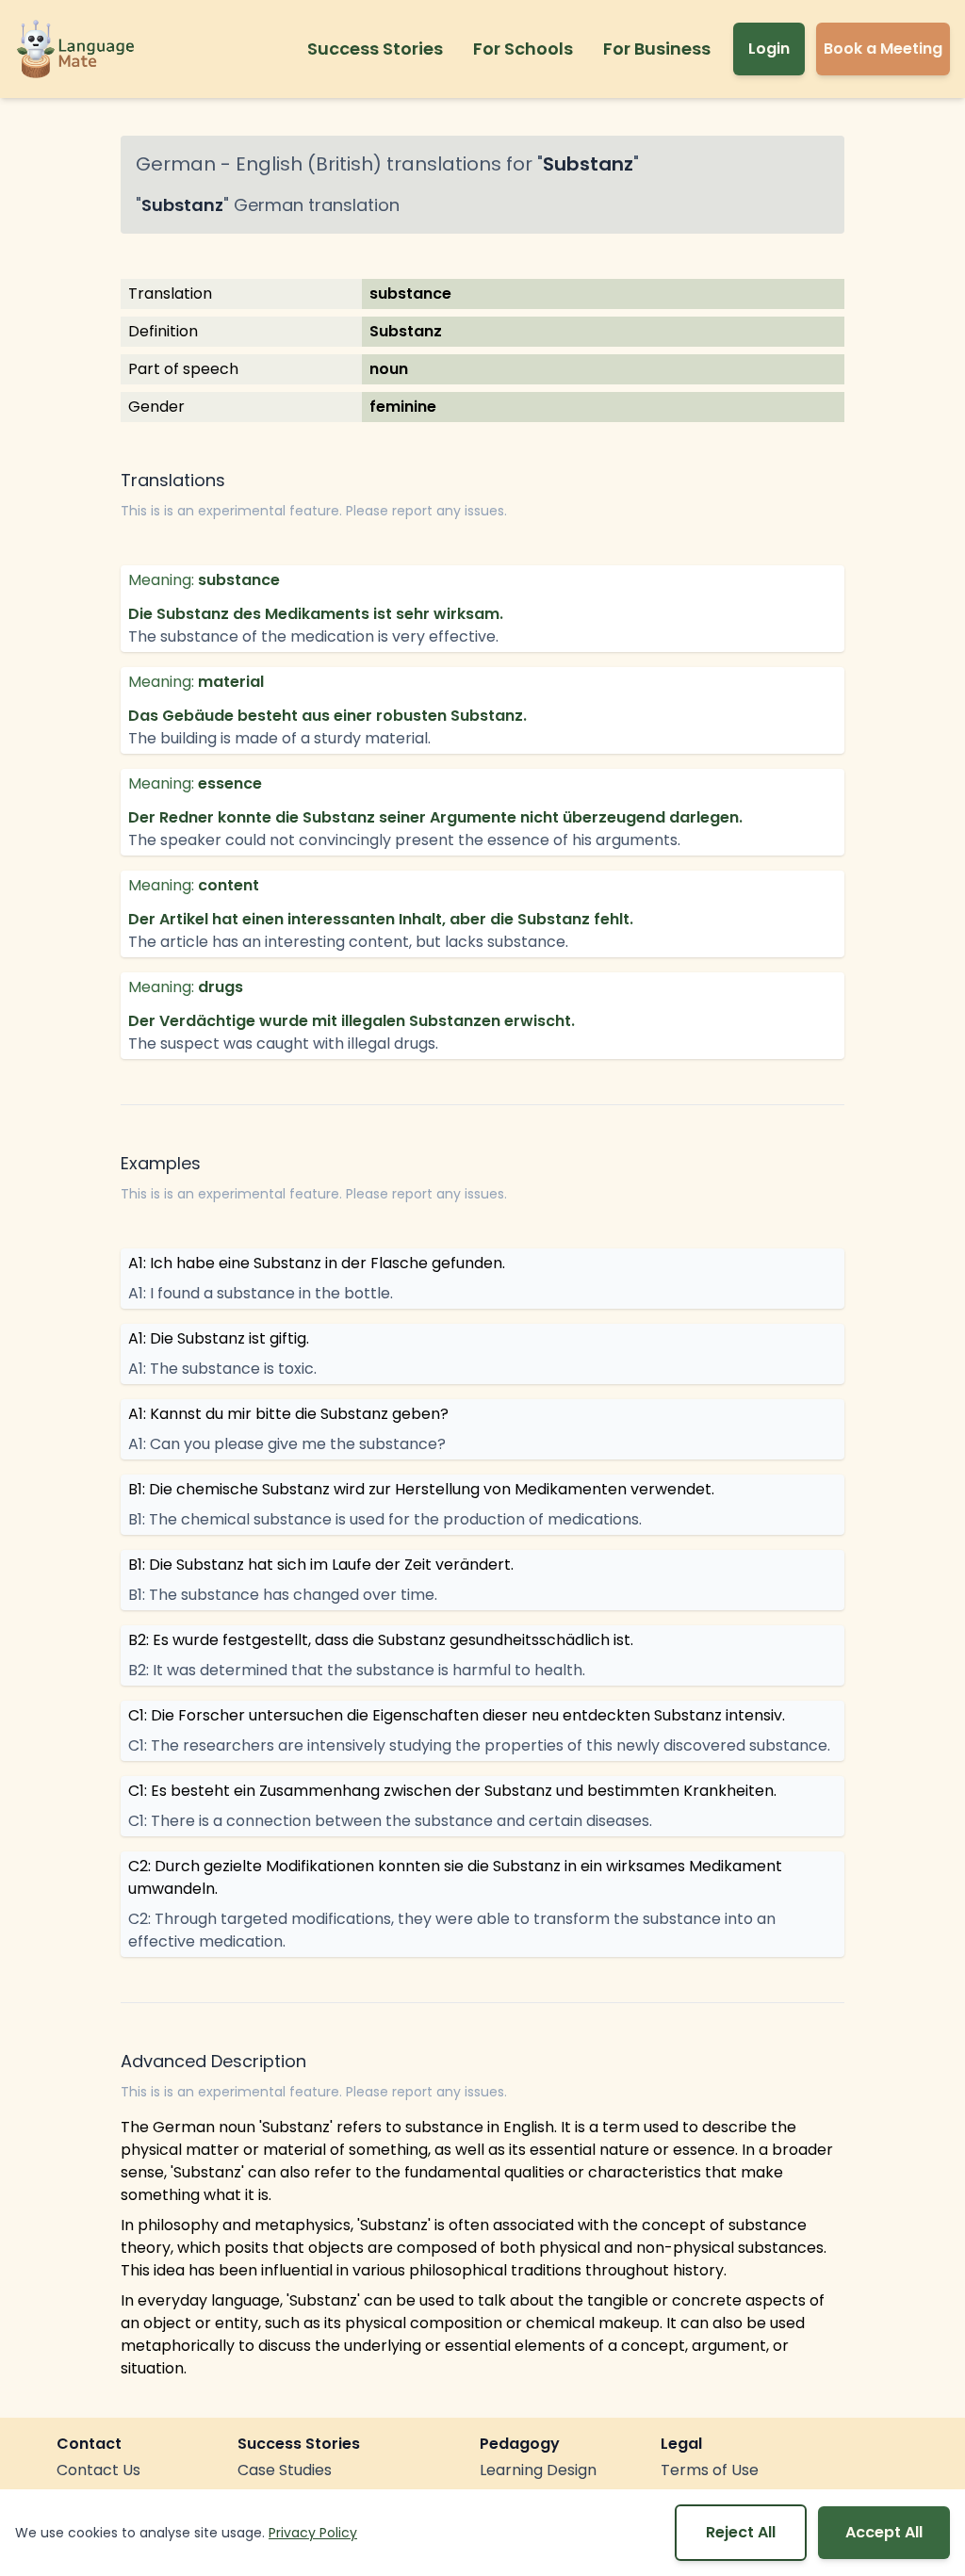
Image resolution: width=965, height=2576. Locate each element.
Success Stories (375, 49)
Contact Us (98, 2470)
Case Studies (285, 2470)
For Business (657, 49)
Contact (89, 2444)
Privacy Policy (313, 2533)
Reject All (741, 2532)
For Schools (523, 49)
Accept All (884, 2532)
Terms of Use (710, 2470)
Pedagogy (520, 2444)
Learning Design (538, 2470)
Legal (681, 2444)
